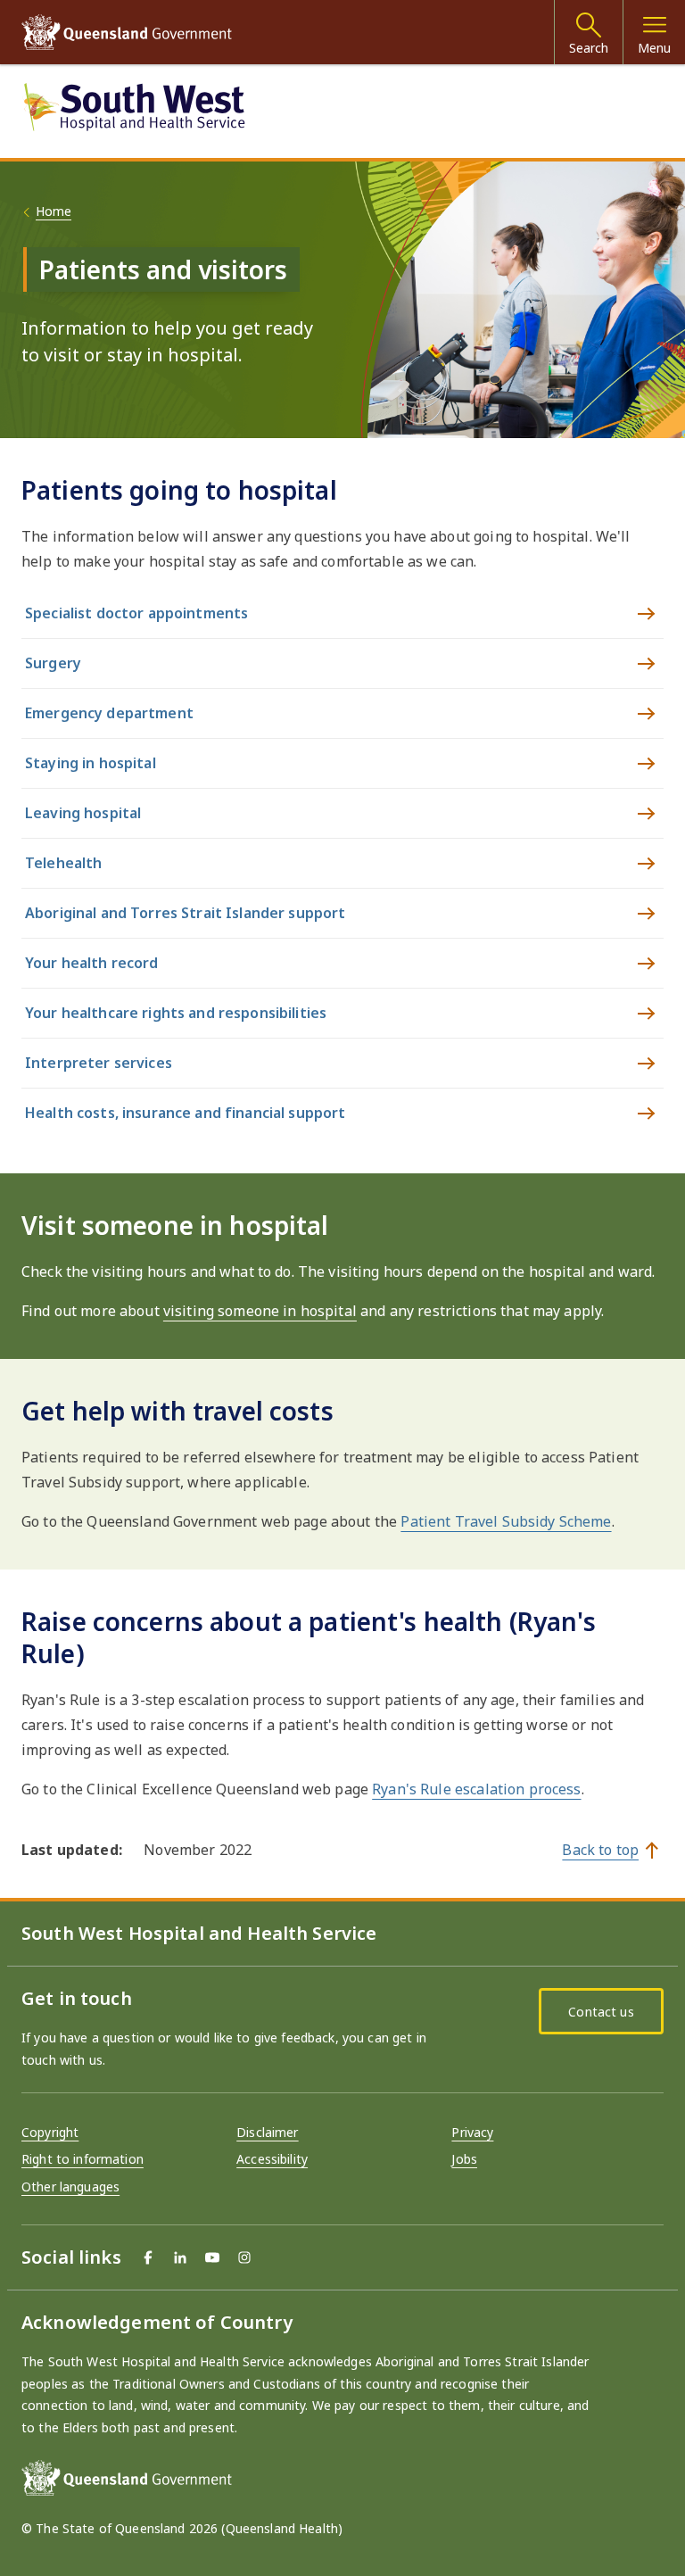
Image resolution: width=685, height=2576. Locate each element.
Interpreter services (99, 1063)
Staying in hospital (91, 763)
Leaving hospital (83, 813)
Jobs (464, 2159)
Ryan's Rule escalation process (476, 1789)
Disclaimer (267, 2132)
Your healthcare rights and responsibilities (176, 1013)
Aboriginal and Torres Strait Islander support (185, 913)
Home (54, 211)
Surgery (53, 663)
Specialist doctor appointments (136, 613)
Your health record (92, 963)
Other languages (70, 2187)
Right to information (83, 2159)
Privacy (472, 2132)
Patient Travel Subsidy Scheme (506, 1521)
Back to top (600, 1850)
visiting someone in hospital (260, 1311)
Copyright (50, 2132)
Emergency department (109, 713)
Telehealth (63, 863)
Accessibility (272, 2159)
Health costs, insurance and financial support (185, 1113)
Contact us (601, 2012)
